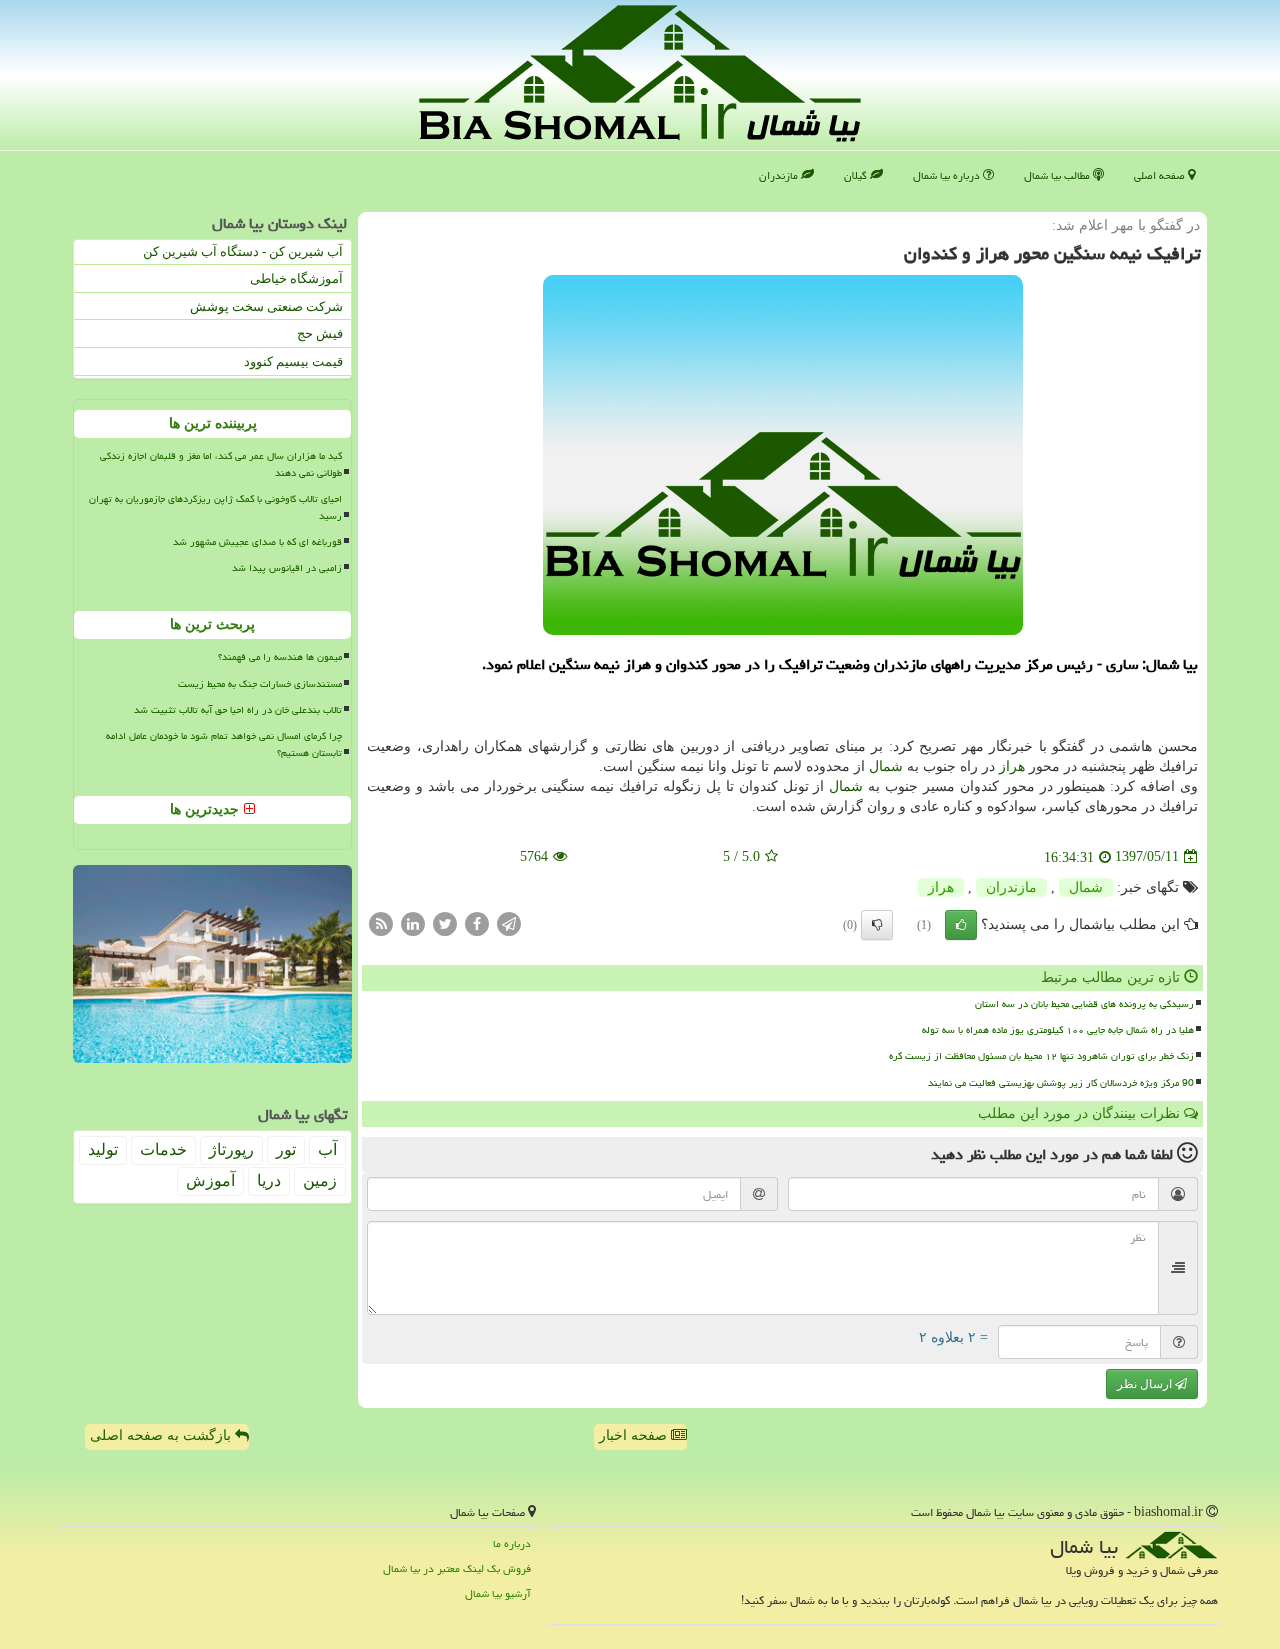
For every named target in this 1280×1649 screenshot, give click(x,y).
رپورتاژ (231, 1149)
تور (286, 1149)
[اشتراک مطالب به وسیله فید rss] (381, 922)
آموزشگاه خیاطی (296, 278)
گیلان (857, 175)
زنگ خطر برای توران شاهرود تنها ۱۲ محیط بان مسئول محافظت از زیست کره (1041, 1056)
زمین (320, 1180)
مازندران (780, 175)
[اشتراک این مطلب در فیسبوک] (477, 922)
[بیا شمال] (640, 73)
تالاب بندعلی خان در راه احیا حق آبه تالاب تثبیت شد (238, 710)
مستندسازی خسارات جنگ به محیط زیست (260, 684)
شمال (886, 766)
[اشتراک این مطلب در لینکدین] (413, 922)
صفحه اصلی (1161, 175)
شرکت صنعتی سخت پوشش (266, 306)
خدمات (163, 1149)
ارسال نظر (1146, 1384)
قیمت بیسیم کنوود (293, 361)
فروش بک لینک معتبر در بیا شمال (457, 1568)
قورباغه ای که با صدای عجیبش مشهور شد (257, 542)
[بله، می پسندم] (961, 925)
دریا (269, 1180)
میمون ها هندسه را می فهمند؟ (280, 657)
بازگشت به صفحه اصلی (162, 1435)
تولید (103, 1149)
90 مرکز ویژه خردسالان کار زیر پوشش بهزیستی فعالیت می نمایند (1061, 1083)
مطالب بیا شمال (1058, 175)
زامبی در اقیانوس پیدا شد (287, 568)
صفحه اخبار (635, 1435)
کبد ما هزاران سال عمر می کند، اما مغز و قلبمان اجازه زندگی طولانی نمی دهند (221, 464)
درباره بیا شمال (948, 175)
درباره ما (512, 1543)
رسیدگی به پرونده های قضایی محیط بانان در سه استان (1084, 1004)
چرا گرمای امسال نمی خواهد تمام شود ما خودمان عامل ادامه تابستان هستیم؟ (224, 744)
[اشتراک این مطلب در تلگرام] (509, 922)
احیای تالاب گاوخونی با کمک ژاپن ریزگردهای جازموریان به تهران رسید (215, 507)
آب (327, 1149)
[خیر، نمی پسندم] (877, 925)
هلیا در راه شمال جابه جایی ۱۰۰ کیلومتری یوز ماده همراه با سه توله (1058, 1030)
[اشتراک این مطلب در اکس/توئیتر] (445, 922)
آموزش (210, 1180)
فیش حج (320, 333)
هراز (1012, 766)
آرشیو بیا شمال (498, 1593)
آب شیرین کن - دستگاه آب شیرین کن (243, 251)
